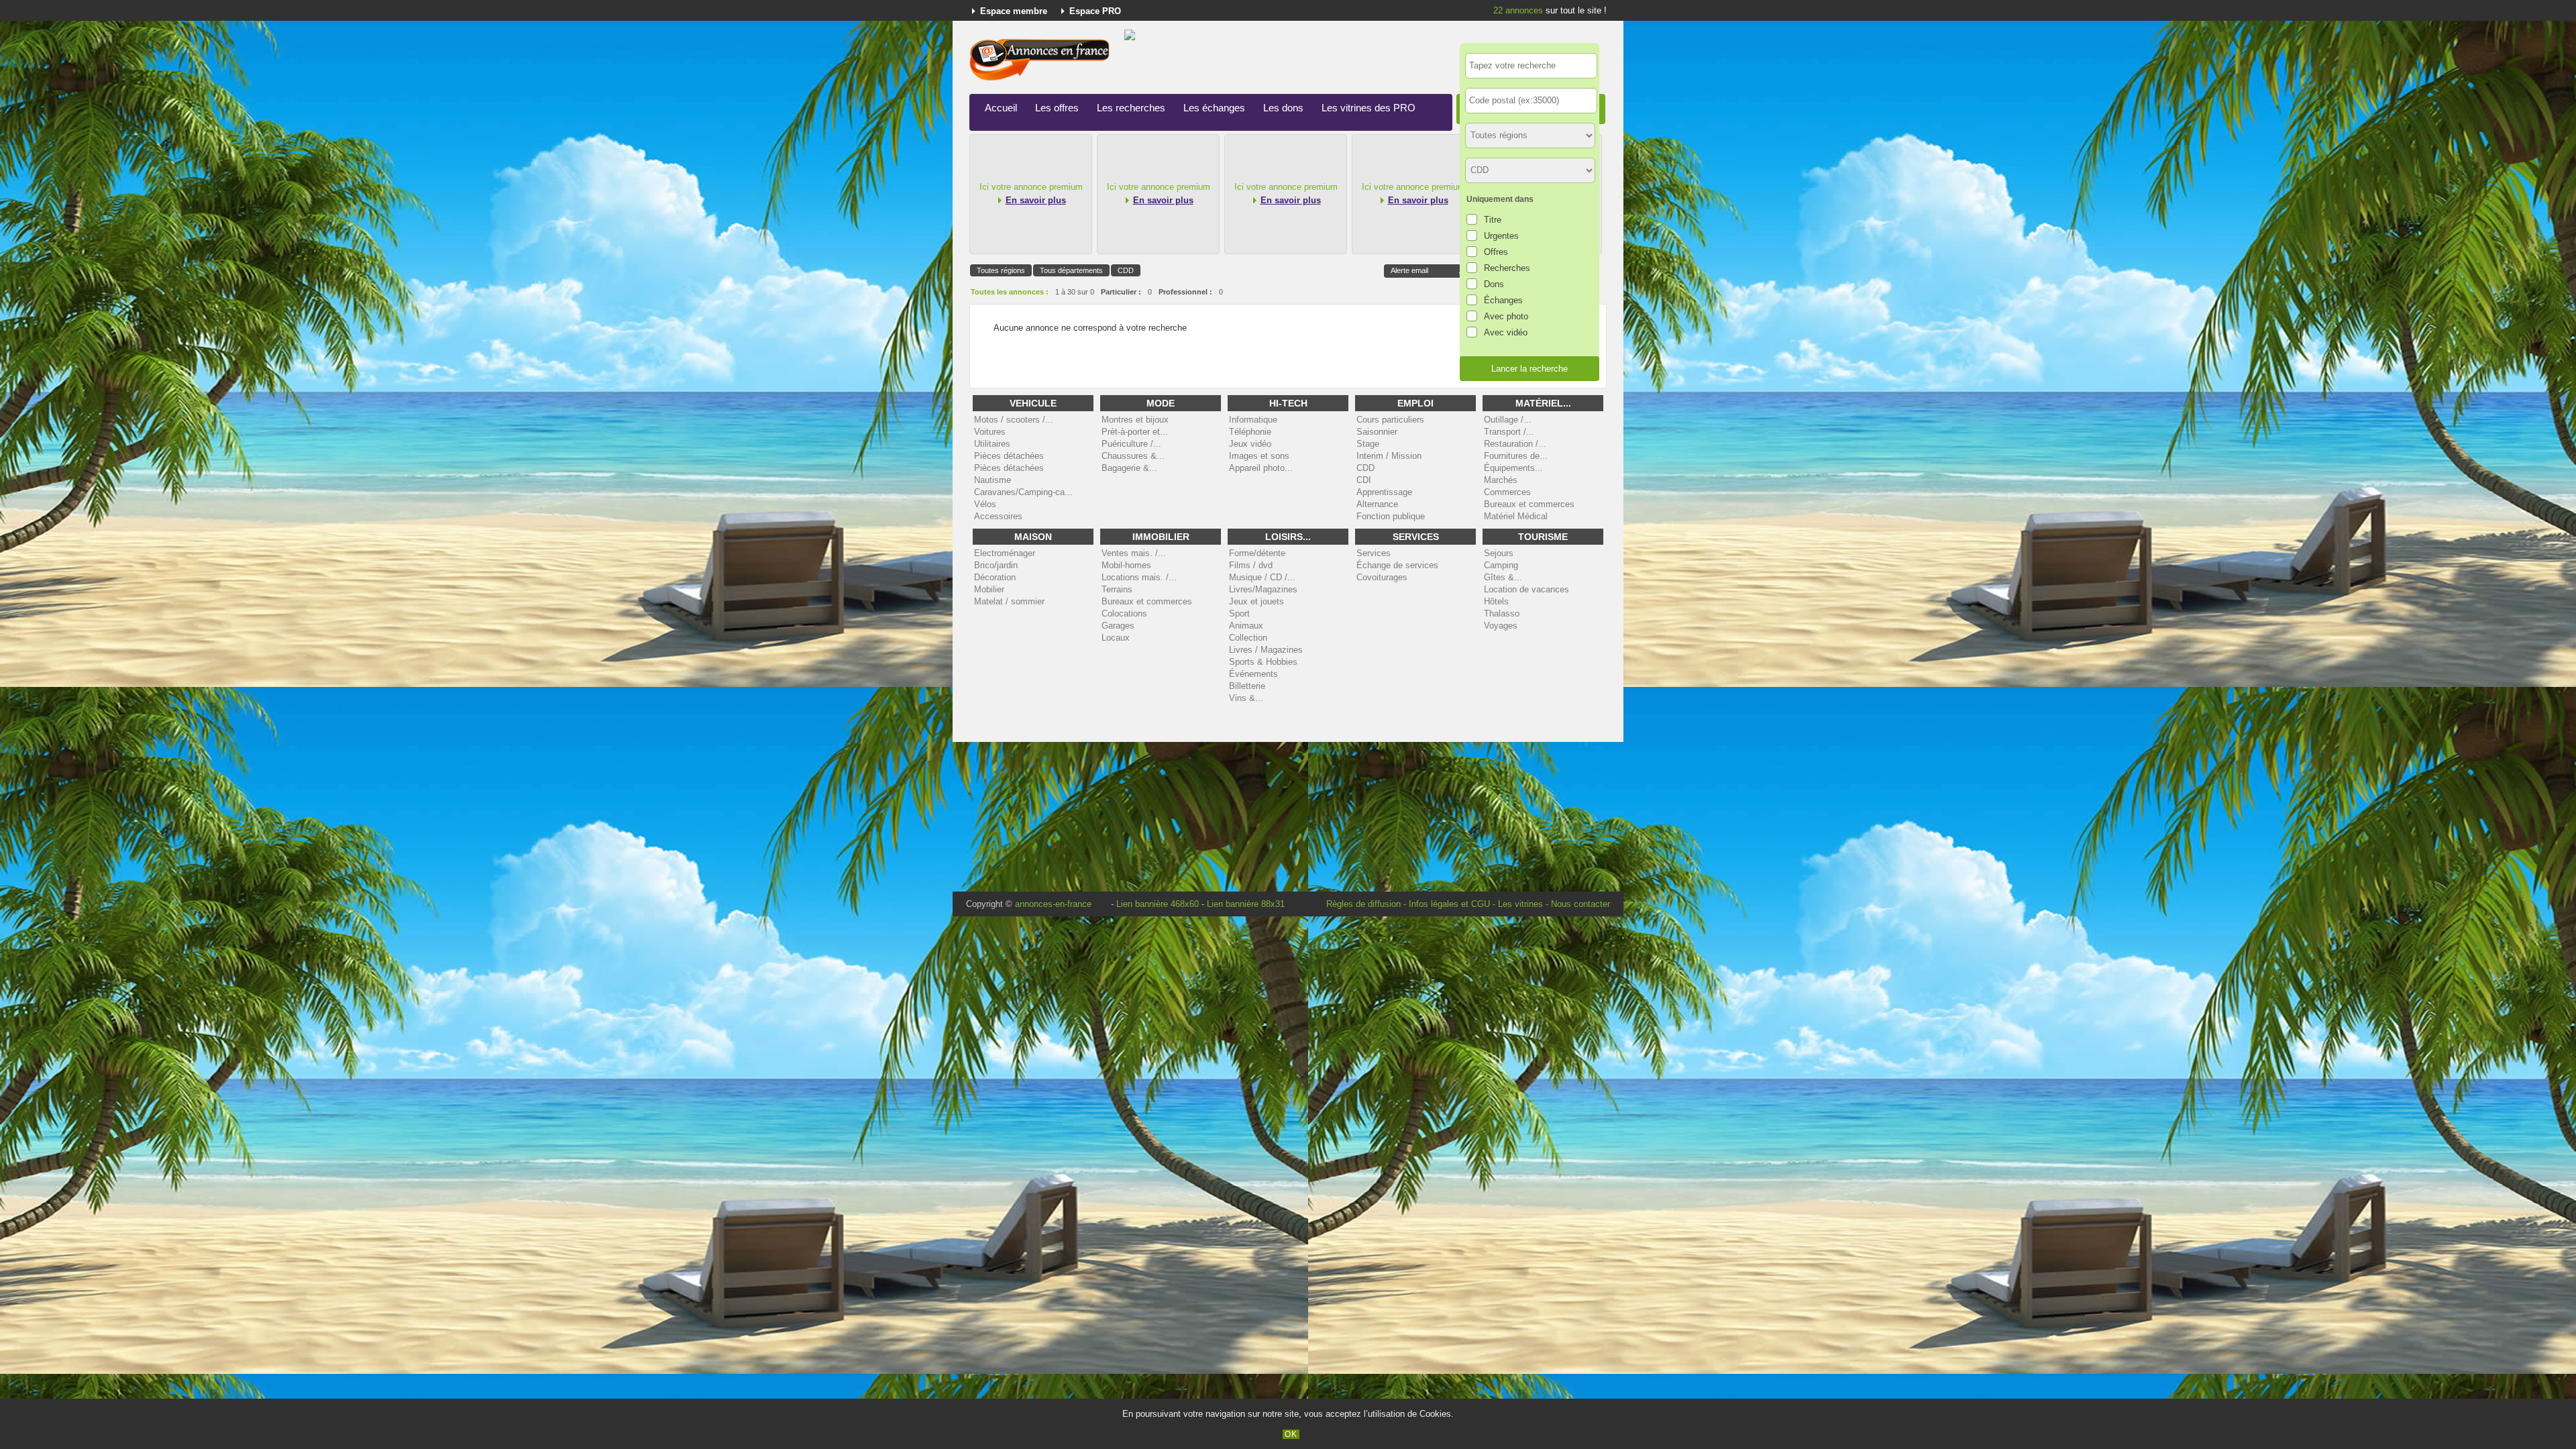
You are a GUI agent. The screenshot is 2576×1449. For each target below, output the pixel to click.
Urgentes (1501, 236)
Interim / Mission (1389, 456)
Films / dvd (1251, 565)
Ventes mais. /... (1134, 553)
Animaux (1246, 626)
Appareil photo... (1261, 468)
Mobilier (989, 589)
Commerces (1507, 492)
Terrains (1117, 589)
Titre (1493, 220)
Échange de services (1397, 565)
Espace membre (1014, 11)
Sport (1239, 613)
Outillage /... (1508, 420)
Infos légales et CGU (1449, 904)
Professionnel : (1185, 292)
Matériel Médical (1516, 516)
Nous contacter (1580, 904)
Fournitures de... (1516, 456)
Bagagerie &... (1129, 468)
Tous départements (1071, 270)
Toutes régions (1001, 270)
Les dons (1283, 108)
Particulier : (1121, 292)
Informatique (1253, 420)
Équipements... (1513, 468)
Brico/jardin (996, 565)
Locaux (1116, 638)
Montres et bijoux (1135, 420)
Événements (1253, 674)
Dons (1494, 284)
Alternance (1377, 504)
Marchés (1501, 480)
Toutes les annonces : (1010, 292)
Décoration (995, 577)
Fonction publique (1391, 516)
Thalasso (1502, 613)
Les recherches (1131, 108)
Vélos (985, 504)
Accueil (1001, 108)
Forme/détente (1257, 553)
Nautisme (992, 480)
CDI (1364, 480)
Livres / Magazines (1266, 650)
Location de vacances (1526, 589)
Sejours (1499, 553)
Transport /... (1509, 432)
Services (1374, 553)
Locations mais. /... (1139, 577)
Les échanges (1214, 108)
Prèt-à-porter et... (1135, 432)
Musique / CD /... (1262, 577)
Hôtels (1496, 601)
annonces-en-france (1053, 904)
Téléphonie (1250, 432)
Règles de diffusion (1363, 904)
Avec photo (1506, 316)
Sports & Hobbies (1263, 662)
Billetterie (1247, 686)
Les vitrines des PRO (1368, 108)
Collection (1248, 638)
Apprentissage (1384, 492)
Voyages (1501, 626)
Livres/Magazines (1263, 589)
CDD (1126, 270)
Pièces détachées (1009, 456)
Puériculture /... (1131, 444)
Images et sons (1259, 456)
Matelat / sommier (1009, 601)
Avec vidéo (1506, 332)
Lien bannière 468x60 (1158, 904)
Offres (1496, 252)
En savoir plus (1036, 200)
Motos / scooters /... (1014, 420)
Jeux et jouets (1256, 601)
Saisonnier (1377, 432)
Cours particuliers (1390, 420)
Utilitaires (992, 444)
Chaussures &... (1133, 456)
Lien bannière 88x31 (1246, 904)
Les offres (1057, 108)
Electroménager (1005, 553)
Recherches (1507, 268)
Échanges (1503, 300)
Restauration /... (1515, 444)
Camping (1501, 565)
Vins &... (1246, 698)
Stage (1368, 444)
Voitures (990, 432)
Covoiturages (1382, 577)
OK (1291, 1434)
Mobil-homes (1126, 565)
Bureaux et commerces (1529, 504)
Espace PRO (1095, 11)
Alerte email (1409, 270)
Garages (1118, 626)
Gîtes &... (1503, 577)
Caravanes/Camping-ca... (1023, 492)
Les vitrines (1520, 904)
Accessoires (998, 516)
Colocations (1124, 613)
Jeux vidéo (1250, 444)
